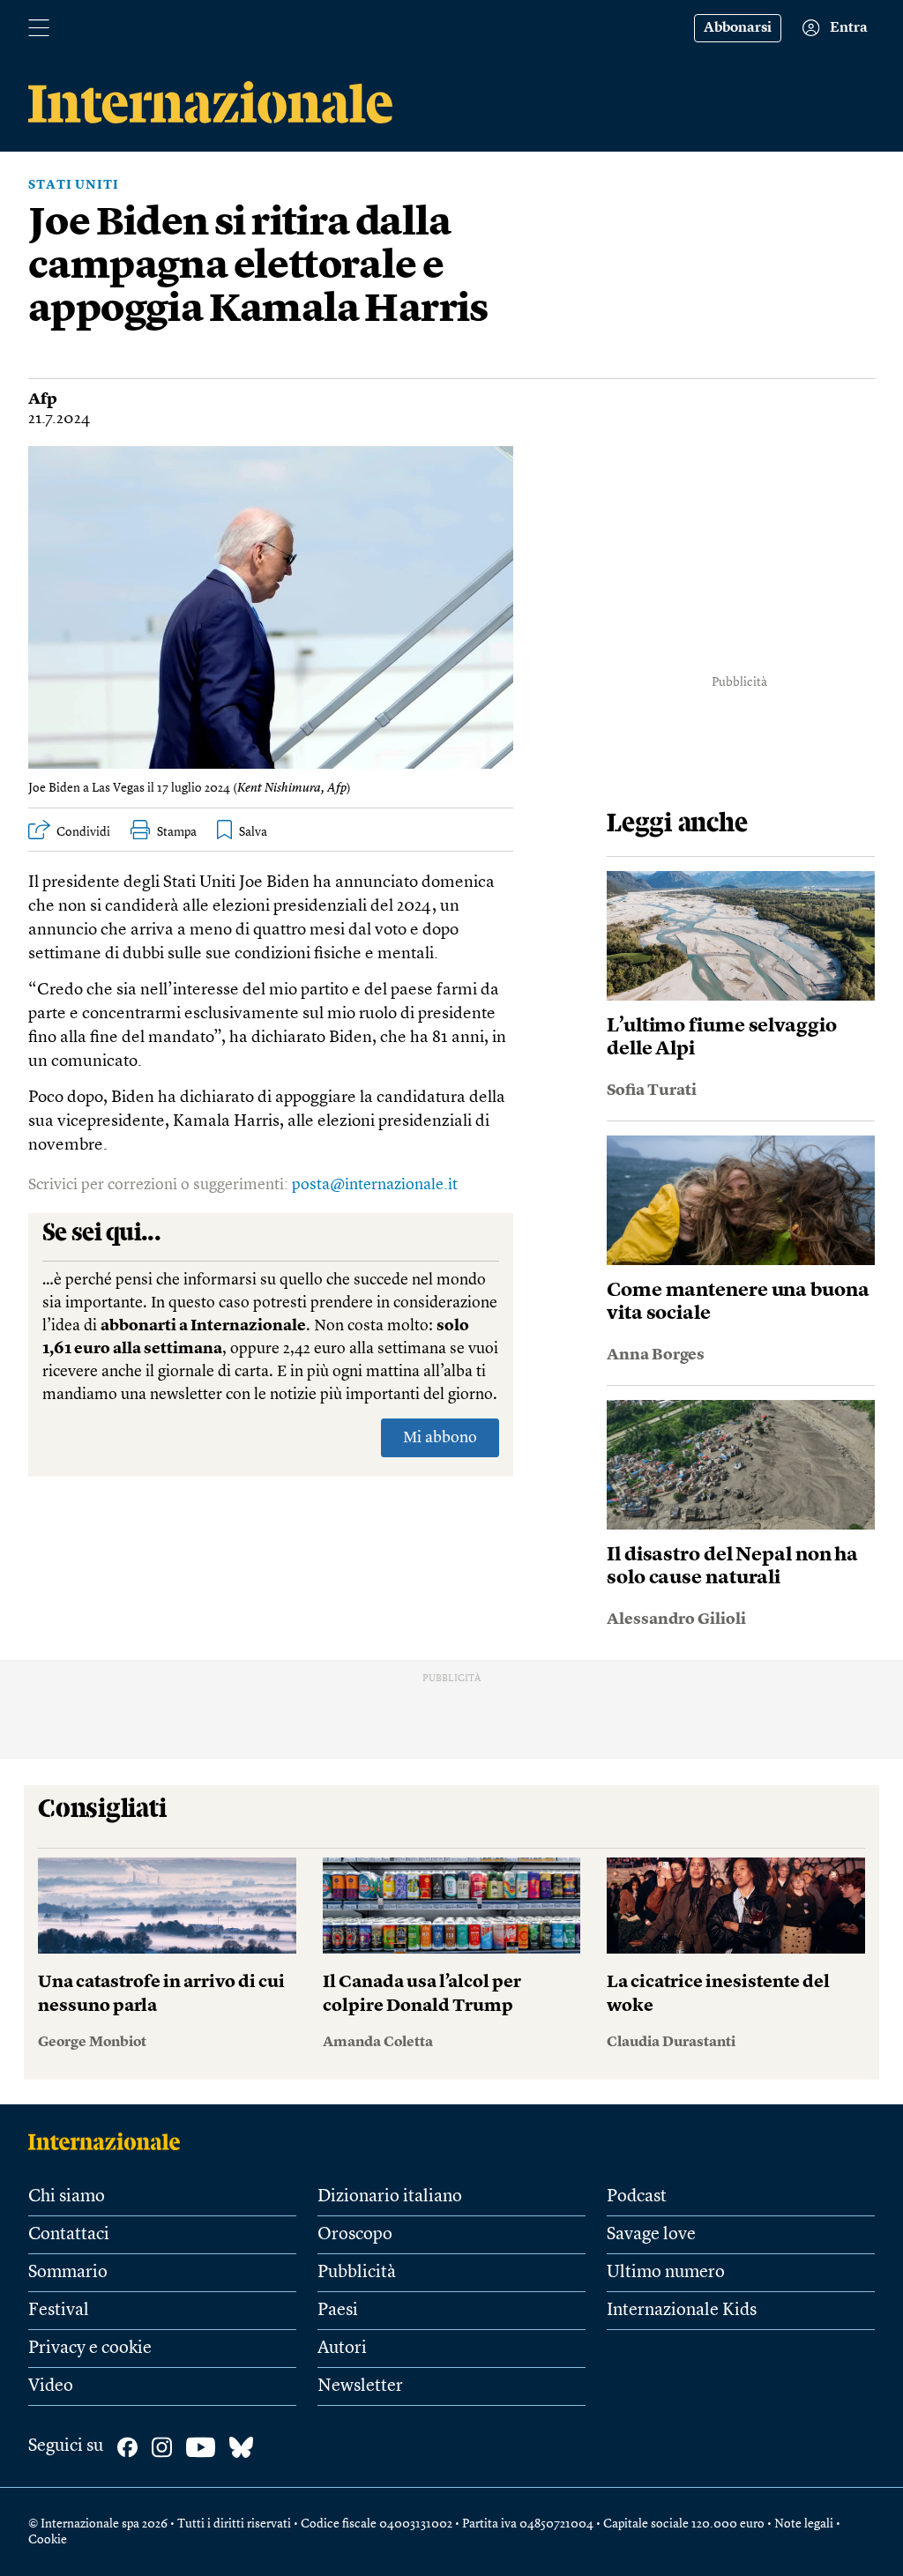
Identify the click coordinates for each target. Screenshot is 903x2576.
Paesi (338, 2311)
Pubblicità (357, 2273)
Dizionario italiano (390, 2197)
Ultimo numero (666, 2273)
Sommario (68, 2273)
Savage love (651, 2235)
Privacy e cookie (90, 2349)
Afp (43, 399)
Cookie (48, 2540)
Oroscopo (355, 2235)
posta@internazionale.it (375, 1185)
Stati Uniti (74, 185)
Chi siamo (67, 2197)
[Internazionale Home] (110, 2141)
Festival (59, 2311)
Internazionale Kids (682, 2311)
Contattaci (69, 2235)
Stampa (177, 832)
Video (51, 2386)
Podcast (637, 2197)
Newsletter (360, 2386)
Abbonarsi (738, 28)
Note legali (804, 2524)
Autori (342, 2349)
